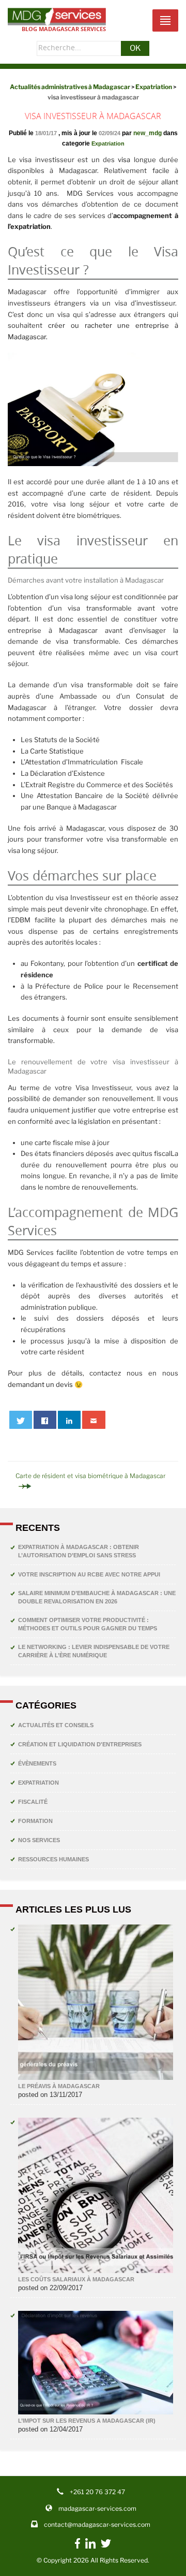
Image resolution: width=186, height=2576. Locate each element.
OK (135, 48)
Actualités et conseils (56, 1725)
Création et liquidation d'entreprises (80, 1744)
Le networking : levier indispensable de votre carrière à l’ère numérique (94, 1651)
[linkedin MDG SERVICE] (90, 2546)
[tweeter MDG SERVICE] (106, 2546)
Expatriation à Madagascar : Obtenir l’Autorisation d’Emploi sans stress (79, 1551)
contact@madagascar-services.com (97, 2524)
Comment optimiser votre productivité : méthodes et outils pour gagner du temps (88, 1624)
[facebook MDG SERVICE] (78, 2549)
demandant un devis (40, 1384)
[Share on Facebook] (45, 1420)
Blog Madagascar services (64, 29)
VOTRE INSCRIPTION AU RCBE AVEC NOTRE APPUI (89, 1574)
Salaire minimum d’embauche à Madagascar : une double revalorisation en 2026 (97, 1597)
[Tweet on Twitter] (21, 1420)
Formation (35, 1821)
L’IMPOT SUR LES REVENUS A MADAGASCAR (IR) (87, 2421)
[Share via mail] (94, 1420)
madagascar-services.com (97, 2508)
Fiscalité (33, 1802)
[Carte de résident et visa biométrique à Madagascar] (93, 1486)
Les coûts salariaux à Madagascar (76, 2279)
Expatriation (108, 143)
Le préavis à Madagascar (59, 2086)
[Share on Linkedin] (69, 1420)
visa (124, 160)
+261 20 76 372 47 (97, 2492)
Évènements (37, 1763)
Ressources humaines (53, 1859)
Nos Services (39, 1840)
